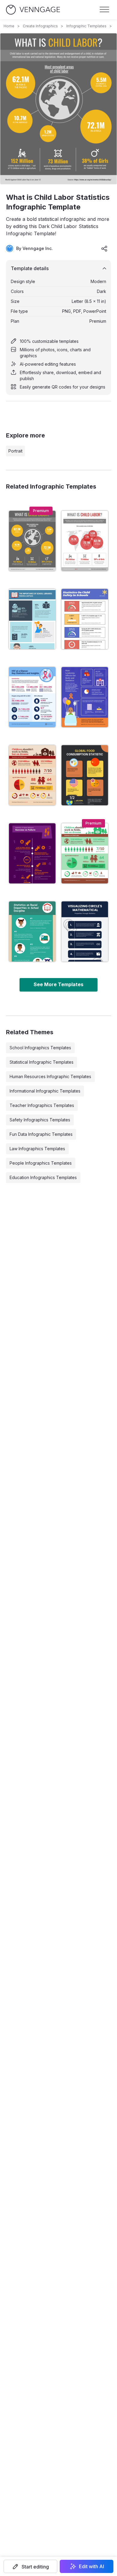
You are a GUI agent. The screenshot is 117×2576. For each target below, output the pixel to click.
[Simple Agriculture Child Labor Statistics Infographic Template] (85, 853)
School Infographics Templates (40, 1048)
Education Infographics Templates (43, 1177)
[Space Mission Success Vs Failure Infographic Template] (32, 853)
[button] (30, 2566)
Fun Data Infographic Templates (41, 1134)
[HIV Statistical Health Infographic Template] (32, 697)
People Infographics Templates (41, 1163)
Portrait (15, 451)
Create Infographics (40, 26)
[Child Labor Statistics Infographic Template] (85, 541)
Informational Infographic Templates (45, 1091)
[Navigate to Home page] (33, 10)
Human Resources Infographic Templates (50, 1076)
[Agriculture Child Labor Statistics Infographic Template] (32, 775)
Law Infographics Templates (37, 1149)
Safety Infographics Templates (40, 1120)
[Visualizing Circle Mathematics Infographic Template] (85, 931)
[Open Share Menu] (104, 248)
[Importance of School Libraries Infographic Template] (32, 619)
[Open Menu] (104, 10)
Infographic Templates (86, 26)
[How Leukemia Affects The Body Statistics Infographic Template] (85, 697)
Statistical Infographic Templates (42, 1062)
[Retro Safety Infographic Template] (85, 619)
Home (9, 26)
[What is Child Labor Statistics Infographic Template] (32, 541)
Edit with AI (91, 2566)
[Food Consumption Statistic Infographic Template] (85, 775)
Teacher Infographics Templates (42, 1105)
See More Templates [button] (58, 984)
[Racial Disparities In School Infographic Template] (32, 931)
